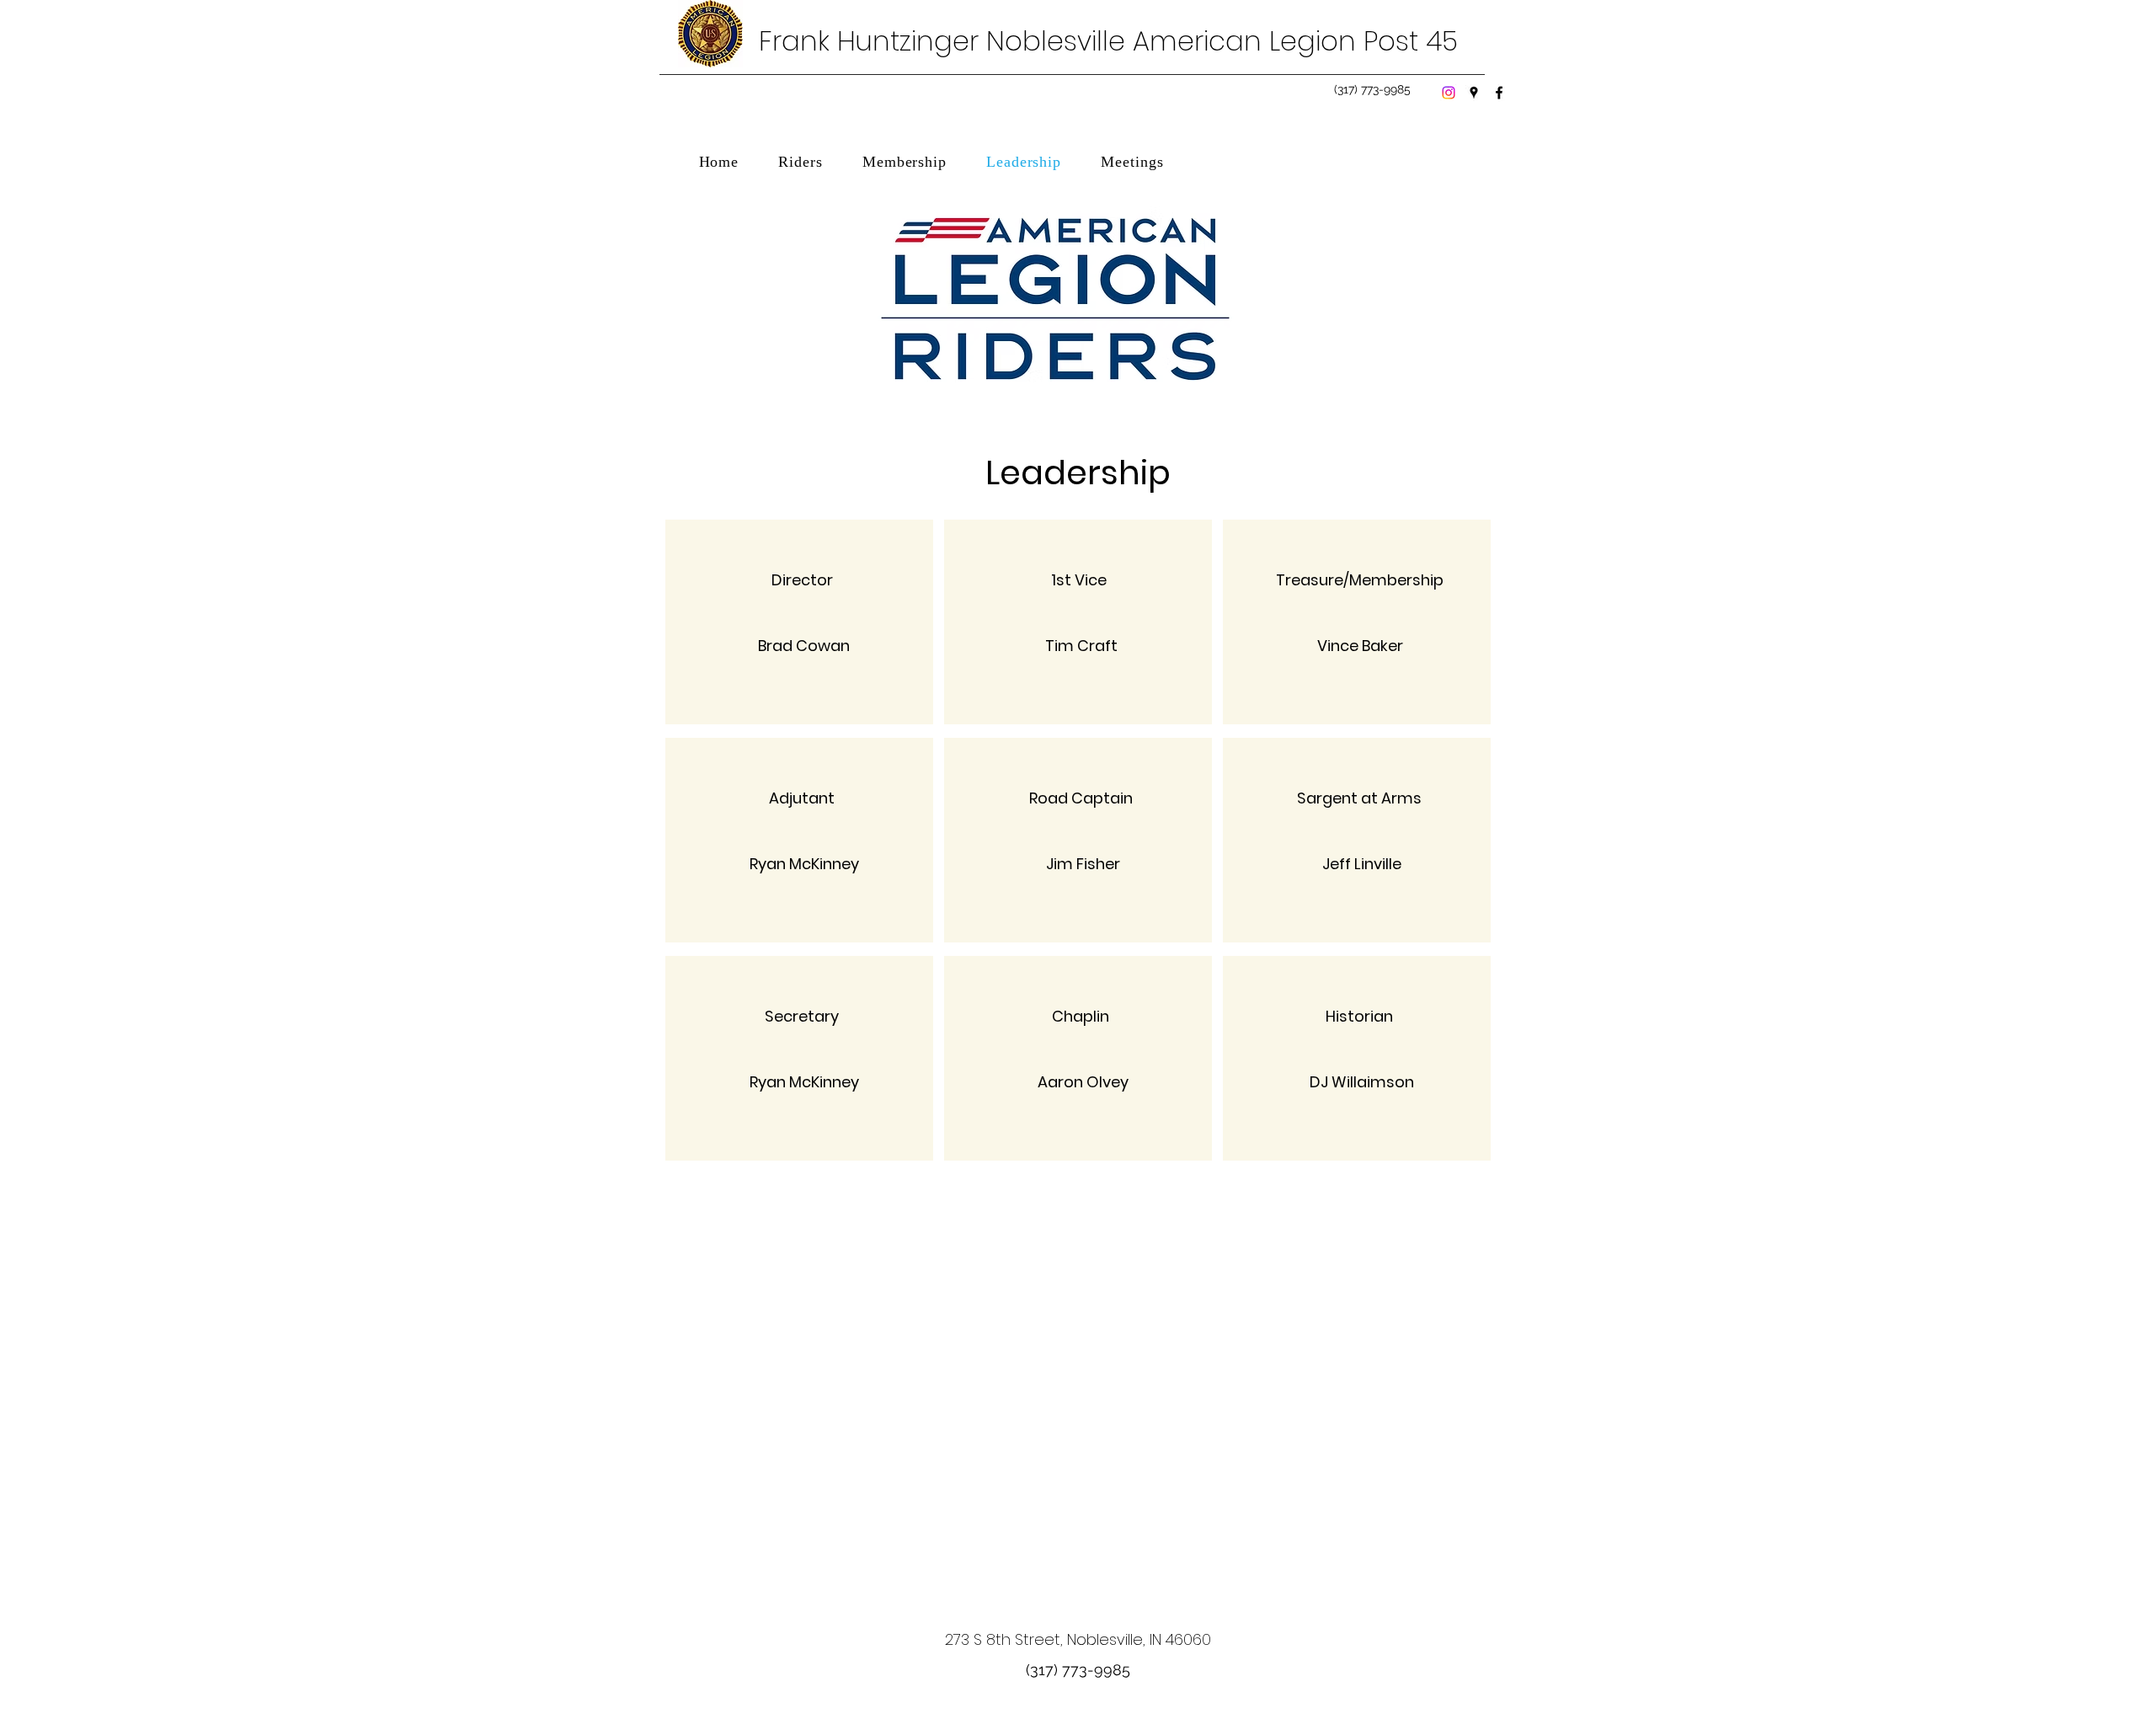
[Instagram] (1449, 93)
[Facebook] (1499, 93)
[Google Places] (1474, 93)
